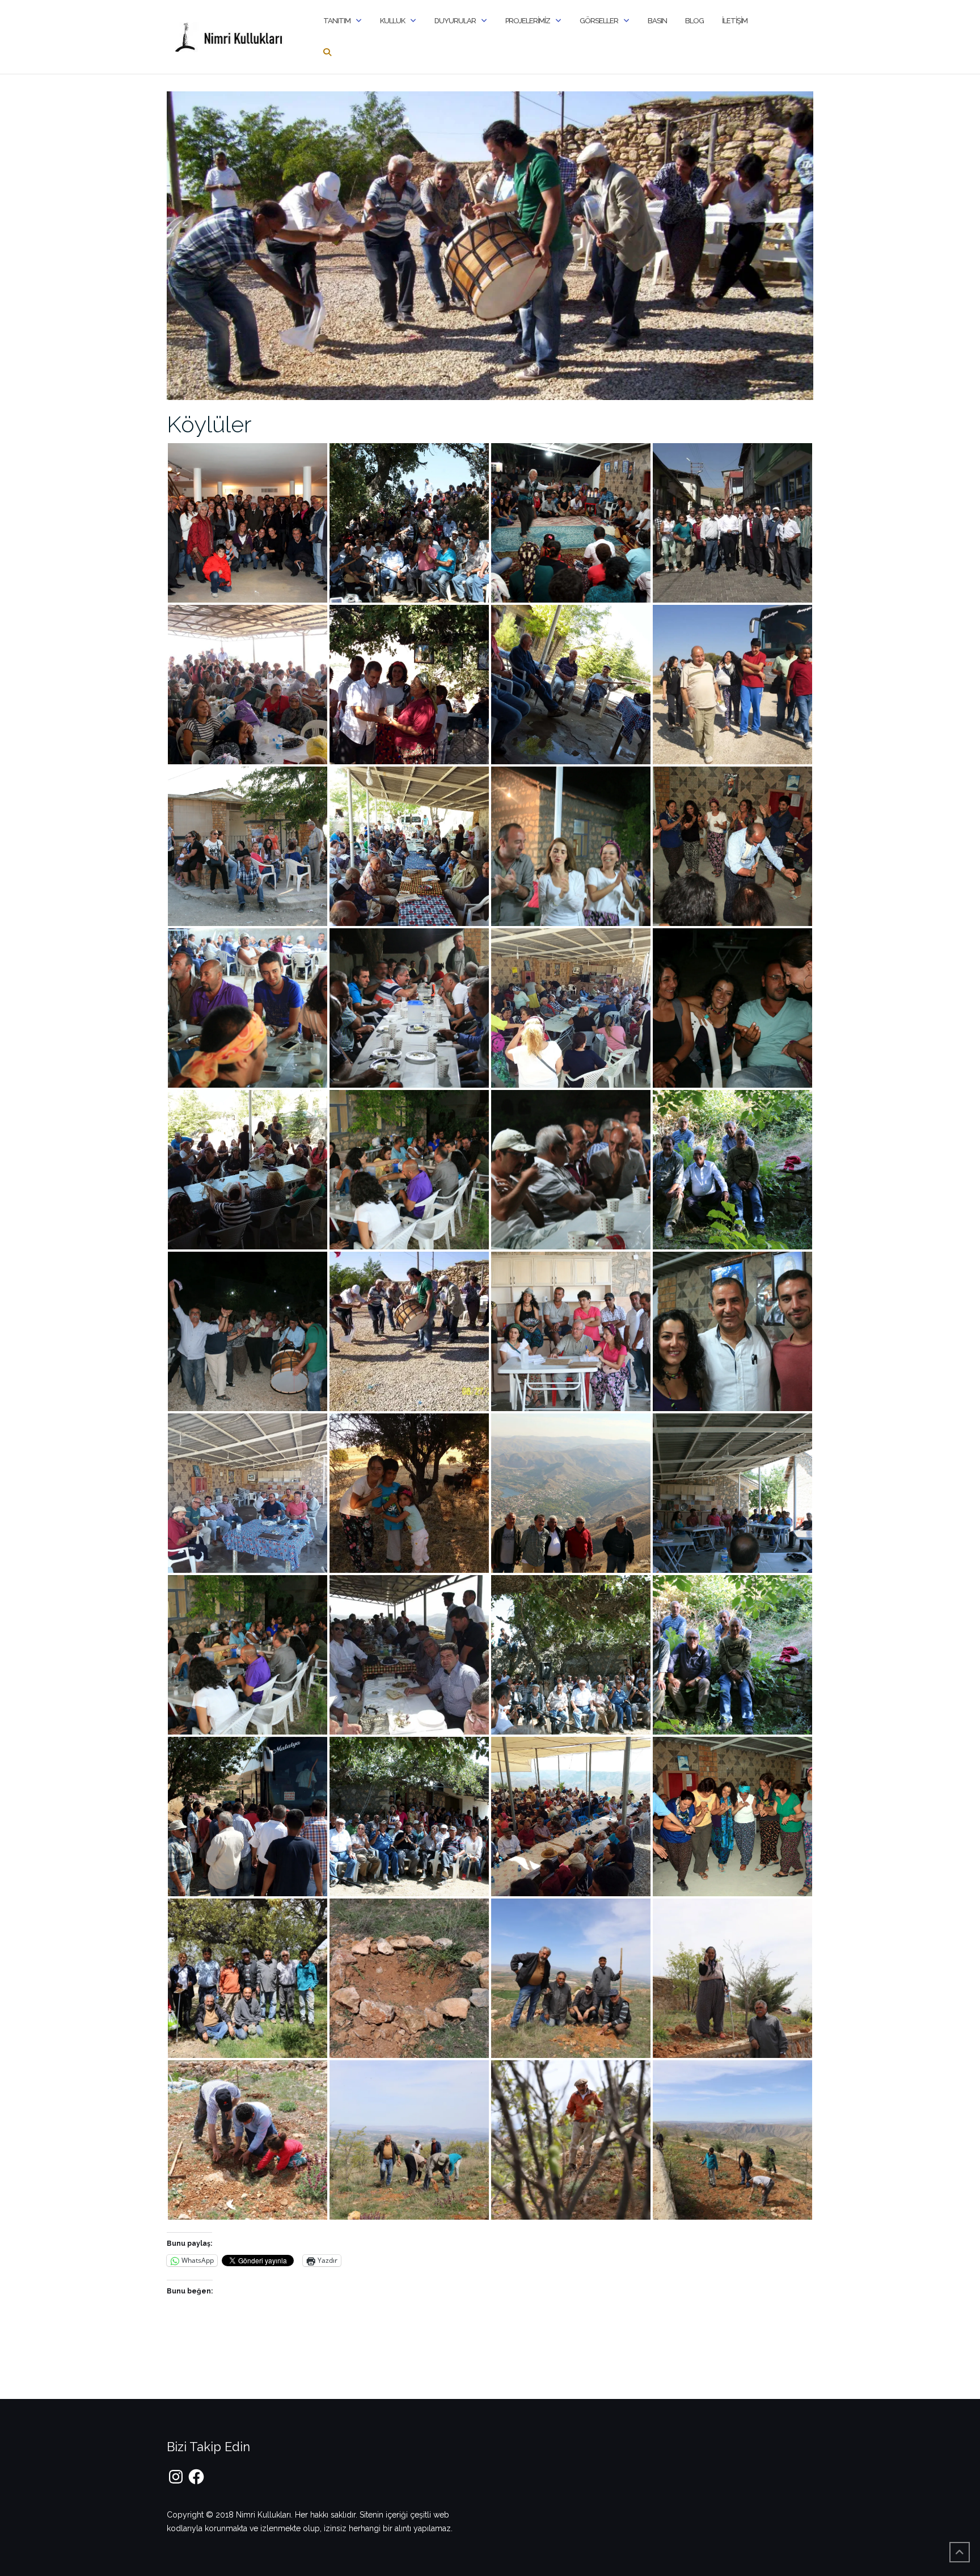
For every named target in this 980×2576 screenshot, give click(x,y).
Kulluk (392, 21)
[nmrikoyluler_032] (409, 1816)
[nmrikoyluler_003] (409, 845)
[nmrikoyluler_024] (732, 1331)
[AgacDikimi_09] (409, 1977)
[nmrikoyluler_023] (248, 1492)
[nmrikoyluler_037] (571, 1492)
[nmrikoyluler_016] (248, 845)
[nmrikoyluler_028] (409, 1654)
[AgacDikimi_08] (571, 1977)
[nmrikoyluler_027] (248, 1654)
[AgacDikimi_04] (248, 2139)
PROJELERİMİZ (528, 21)
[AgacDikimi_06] (732, 1977)
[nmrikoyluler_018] (409, 1169)
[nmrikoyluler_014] (409, 522)
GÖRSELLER (599, 21)
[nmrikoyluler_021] (248, 1331)
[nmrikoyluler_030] (732, 1654)
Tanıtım (337, 21)
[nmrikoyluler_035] (571, 522)
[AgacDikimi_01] (732, 2139)
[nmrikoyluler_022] (409, 1331)
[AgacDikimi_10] (248, 1977)
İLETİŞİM (735, 21)
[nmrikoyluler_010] (248, 1007)
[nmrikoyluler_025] (409, 1492)
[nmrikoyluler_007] (732, 845)
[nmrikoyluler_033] (571, 1816)
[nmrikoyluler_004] (732, 522)
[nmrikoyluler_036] (732, 1816)
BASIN (657, 21)
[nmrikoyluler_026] (732, 1492)
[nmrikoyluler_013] (571, 1007)
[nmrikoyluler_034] (571, 684)
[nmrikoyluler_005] (571, 845)
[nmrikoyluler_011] (409, 1007)
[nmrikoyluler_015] (732, 1007)
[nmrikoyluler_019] (571, 1169)
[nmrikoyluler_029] (571, 1654)
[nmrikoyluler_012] (248, 522)
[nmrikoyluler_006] (248, 684)
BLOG (694, 21)
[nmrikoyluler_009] (732, 684)
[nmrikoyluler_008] (248, 1169)
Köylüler (209, 424)
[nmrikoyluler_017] (571, 1331)
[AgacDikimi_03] (409, 2139)
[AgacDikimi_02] (571, 2139)
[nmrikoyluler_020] (732, 1169)
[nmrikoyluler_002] (409, 684)
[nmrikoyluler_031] (248, 1816)
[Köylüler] (490, 245)
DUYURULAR (455, 21)
